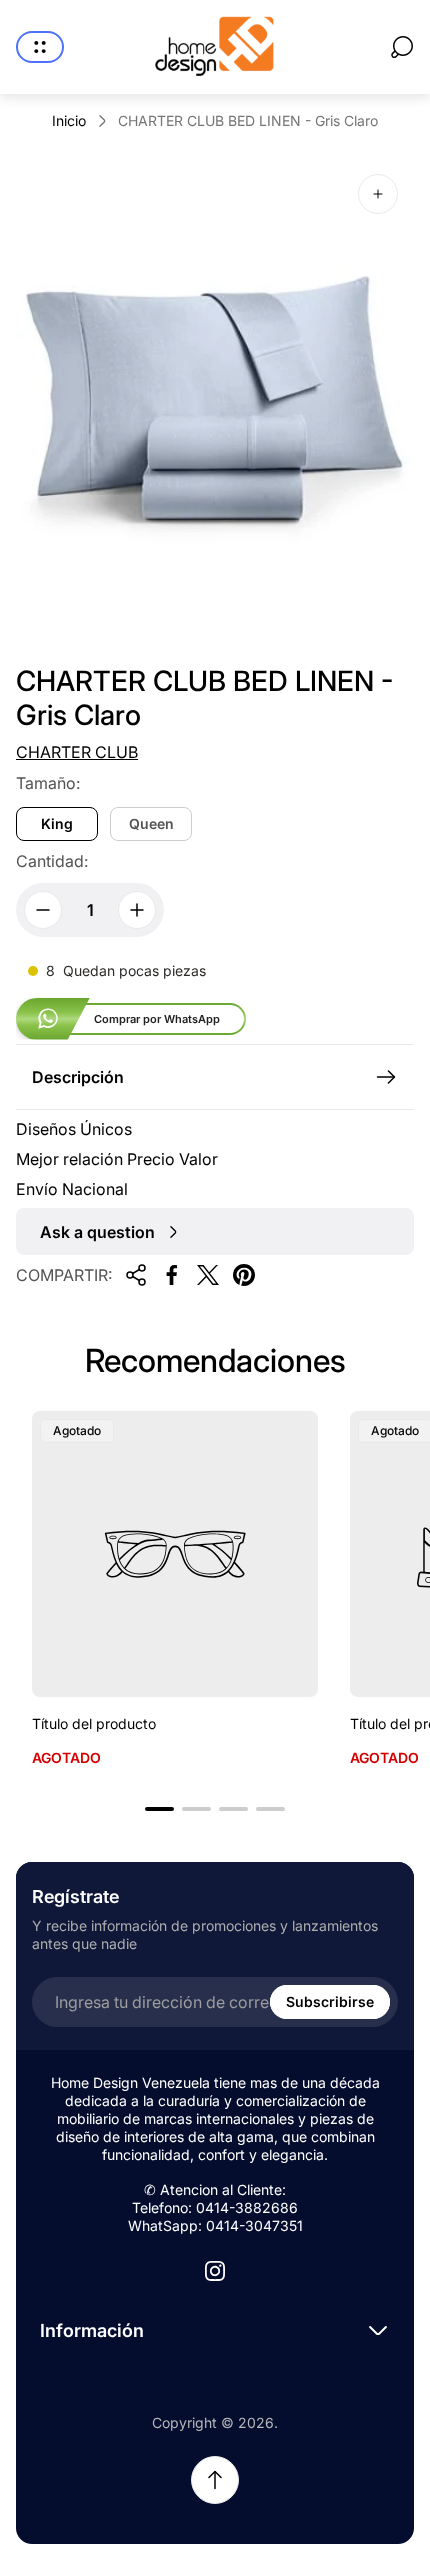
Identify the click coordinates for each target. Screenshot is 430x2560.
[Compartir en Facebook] (172, 1275)
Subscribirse (330, 2001)
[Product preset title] (175, 1554)
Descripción (78, 1077)
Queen (151, 823)
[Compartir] (136, 1275)
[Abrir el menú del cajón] (40, 47)
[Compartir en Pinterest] (244, 1275)
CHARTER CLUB (77, 752)
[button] (159, 1809)
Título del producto (94, 1723)
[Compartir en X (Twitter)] (208, 1275)
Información (92, 2330)
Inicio (69, 120)
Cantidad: (52, 861)
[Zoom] (378, 194)
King (57, 823)
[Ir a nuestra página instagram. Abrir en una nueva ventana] (215, 2271)
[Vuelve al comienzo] (215, 2480)
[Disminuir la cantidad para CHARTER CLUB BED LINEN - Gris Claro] (43, 910)
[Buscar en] (402, 47)
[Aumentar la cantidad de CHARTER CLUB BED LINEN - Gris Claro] (137, 910)
